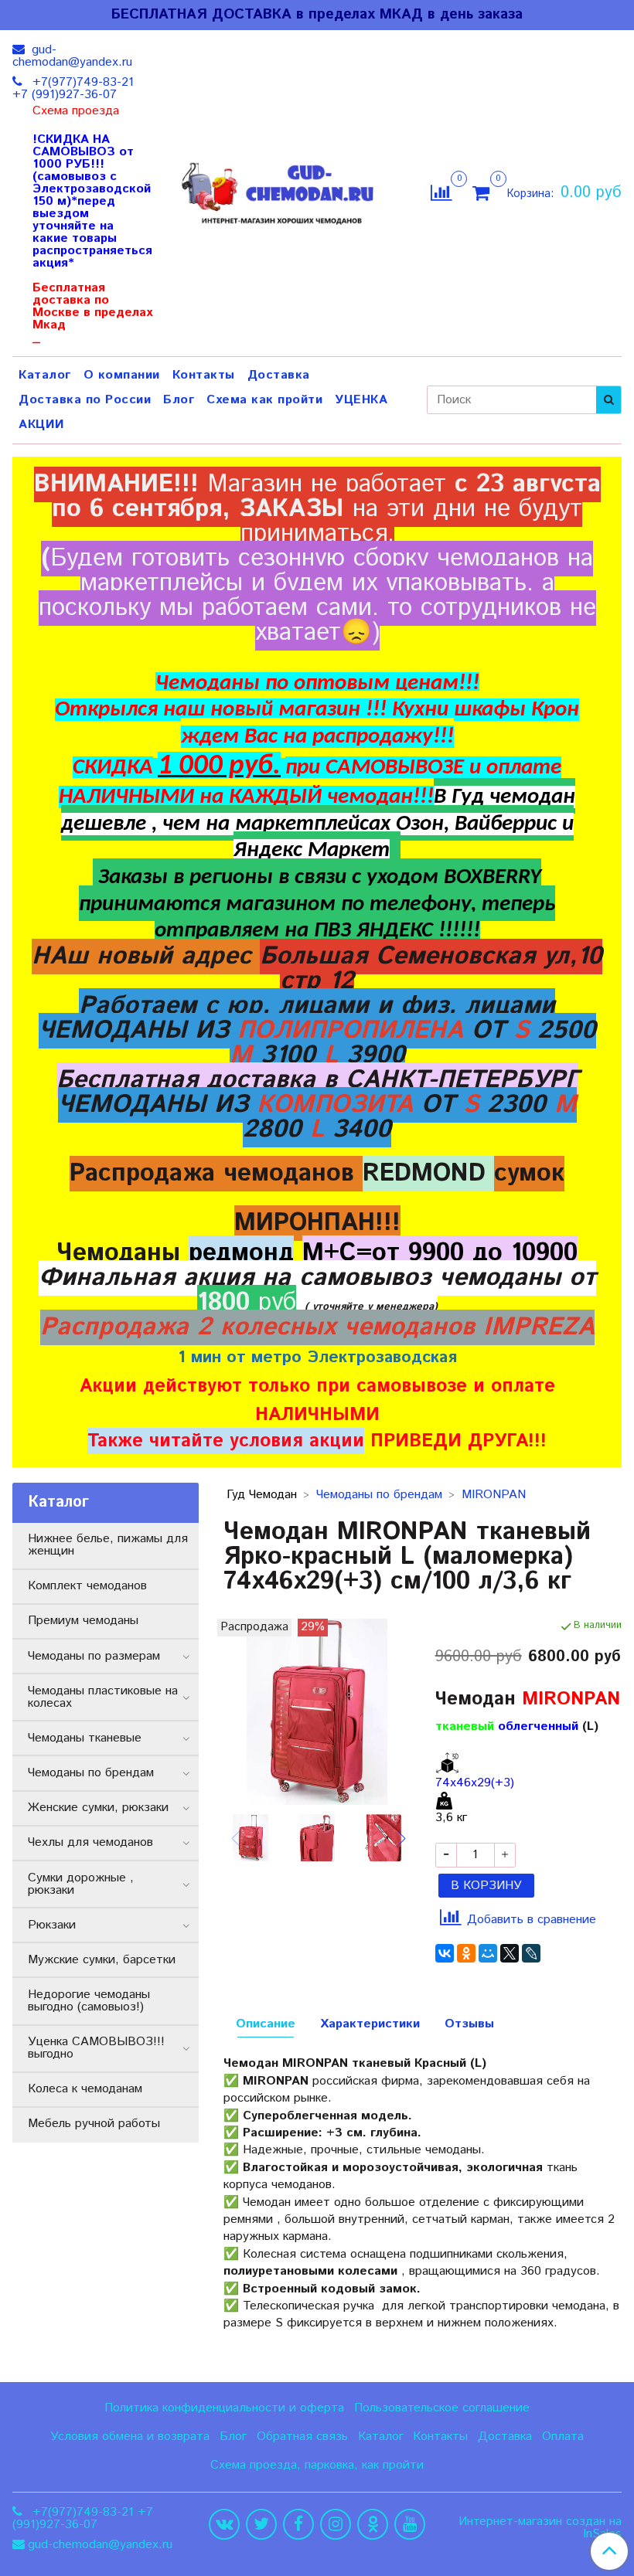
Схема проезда (76, 111)
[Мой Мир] (488, 1953)
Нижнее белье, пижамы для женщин (108, 1545)
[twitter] (261, 2524)
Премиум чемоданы (83, 1621)
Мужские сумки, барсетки (102, 1960)
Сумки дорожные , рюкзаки (81, 1884)
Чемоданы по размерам (94, 1656)
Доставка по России (85, 400)
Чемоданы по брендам (379, 1495)
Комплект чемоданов (87, 1586)
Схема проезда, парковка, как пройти (317, 2465)
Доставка (279, 375)
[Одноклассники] (466, 1953)
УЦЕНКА (361, 400)
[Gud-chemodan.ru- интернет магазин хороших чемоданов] (282, 190)
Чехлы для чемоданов (90, 1842)
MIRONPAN (494, 1495)
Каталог (45, 375)
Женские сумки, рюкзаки (98, 1808)
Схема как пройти (264, 400)
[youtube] (410, 2524)
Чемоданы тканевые (85, 1738)
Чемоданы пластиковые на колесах (103, 1697)
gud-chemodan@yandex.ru (72, 56)
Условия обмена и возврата (130, 2437)
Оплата (563, 2437)
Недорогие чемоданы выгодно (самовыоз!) (89, 2001)
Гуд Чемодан (262, 1495)
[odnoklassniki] (373, 2524)
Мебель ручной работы (94, 2124)
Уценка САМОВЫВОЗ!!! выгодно (96, 2048)
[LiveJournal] (531, 1953)
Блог (179, 400)
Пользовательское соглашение (442, 2408)
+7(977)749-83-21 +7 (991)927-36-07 (73, 88)
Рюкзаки (52, 1925)
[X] (510, 1953)
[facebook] (298, 2524)
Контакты (204, 375)
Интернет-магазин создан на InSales (540, 2528)
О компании (122, 375)
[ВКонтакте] (445, 1953)
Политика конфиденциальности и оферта (224, 2408)
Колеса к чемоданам (85, 2089)
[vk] (224, 2524)
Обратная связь (302, 2437)
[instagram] (336, 2524)
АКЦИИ (42, 425)
